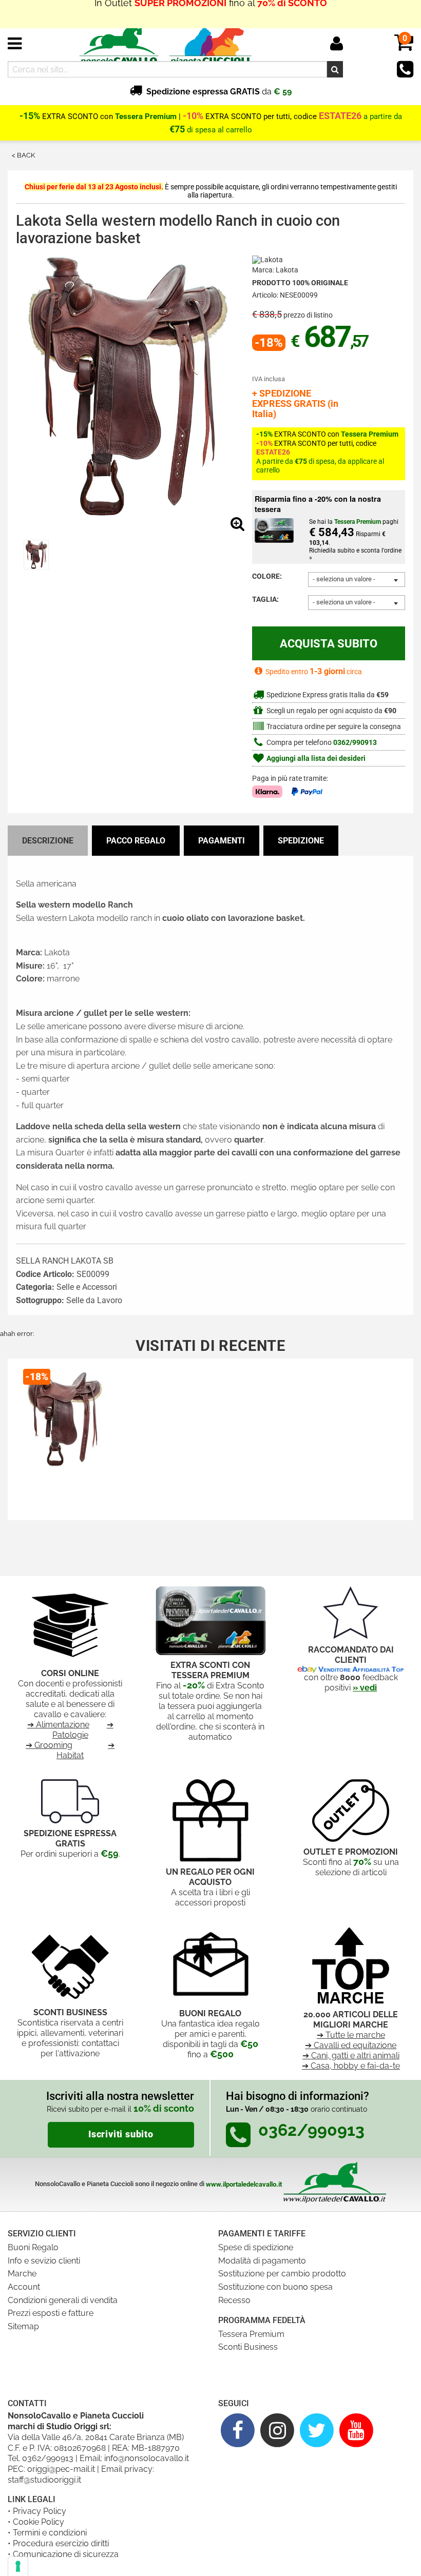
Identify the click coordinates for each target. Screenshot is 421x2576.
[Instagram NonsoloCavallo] (278, 2430)
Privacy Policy (40, 2511)
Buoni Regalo (33, 2247)
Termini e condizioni (50, 2533)
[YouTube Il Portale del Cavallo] (356, 2430)
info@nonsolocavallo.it (147, 2458)
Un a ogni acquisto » (210, 14)
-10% (193, 116)
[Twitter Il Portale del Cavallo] (317, 2430)
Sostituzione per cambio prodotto (282, 2274)
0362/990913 (355, 743)
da (219, 92)
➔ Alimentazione (58, 1725)
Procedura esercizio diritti (61, 2543)
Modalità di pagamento (262, 2261)
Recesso (234, 2300)
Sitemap (23, 2326)
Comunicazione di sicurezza (66, 2554)
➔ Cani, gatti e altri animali (351, 2056)
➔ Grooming (49, 1745)
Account (24, 2287)
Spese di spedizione (256, 2247)
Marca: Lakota (275, 270)
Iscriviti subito (121, 2134)
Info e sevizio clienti (44, 2261)
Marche (22, 2274)
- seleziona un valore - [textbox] (344, 579)
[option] (36, 555)
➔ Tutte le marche (351, 2035)
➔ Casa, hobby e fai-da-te (351, 2066)
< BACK (23, 155)
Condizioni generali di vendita (63, 2300)
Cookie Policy (39, 2522)
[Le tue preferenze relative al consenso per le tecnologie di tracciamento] (18, 2566)
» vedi (365, 1688)
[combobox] (357, 579)
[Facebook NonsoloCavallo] (238, 2430)
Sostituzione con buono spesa (275, 2287)
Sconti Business (248, 2347)
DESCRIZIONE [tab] (48, 841)
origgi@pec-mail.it (61, 2469)
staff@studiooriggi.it (44, 2480)
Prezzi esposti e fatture (51, 2313)
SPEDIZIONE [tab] (301, 841)
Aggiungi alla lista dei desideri (315, 759)
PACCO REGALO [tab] (136, 841)
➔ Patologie (83, 1730)
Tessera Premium (251, 2334)
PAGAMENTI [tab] (222, 841)
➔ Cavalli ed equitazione (351, 2045)
